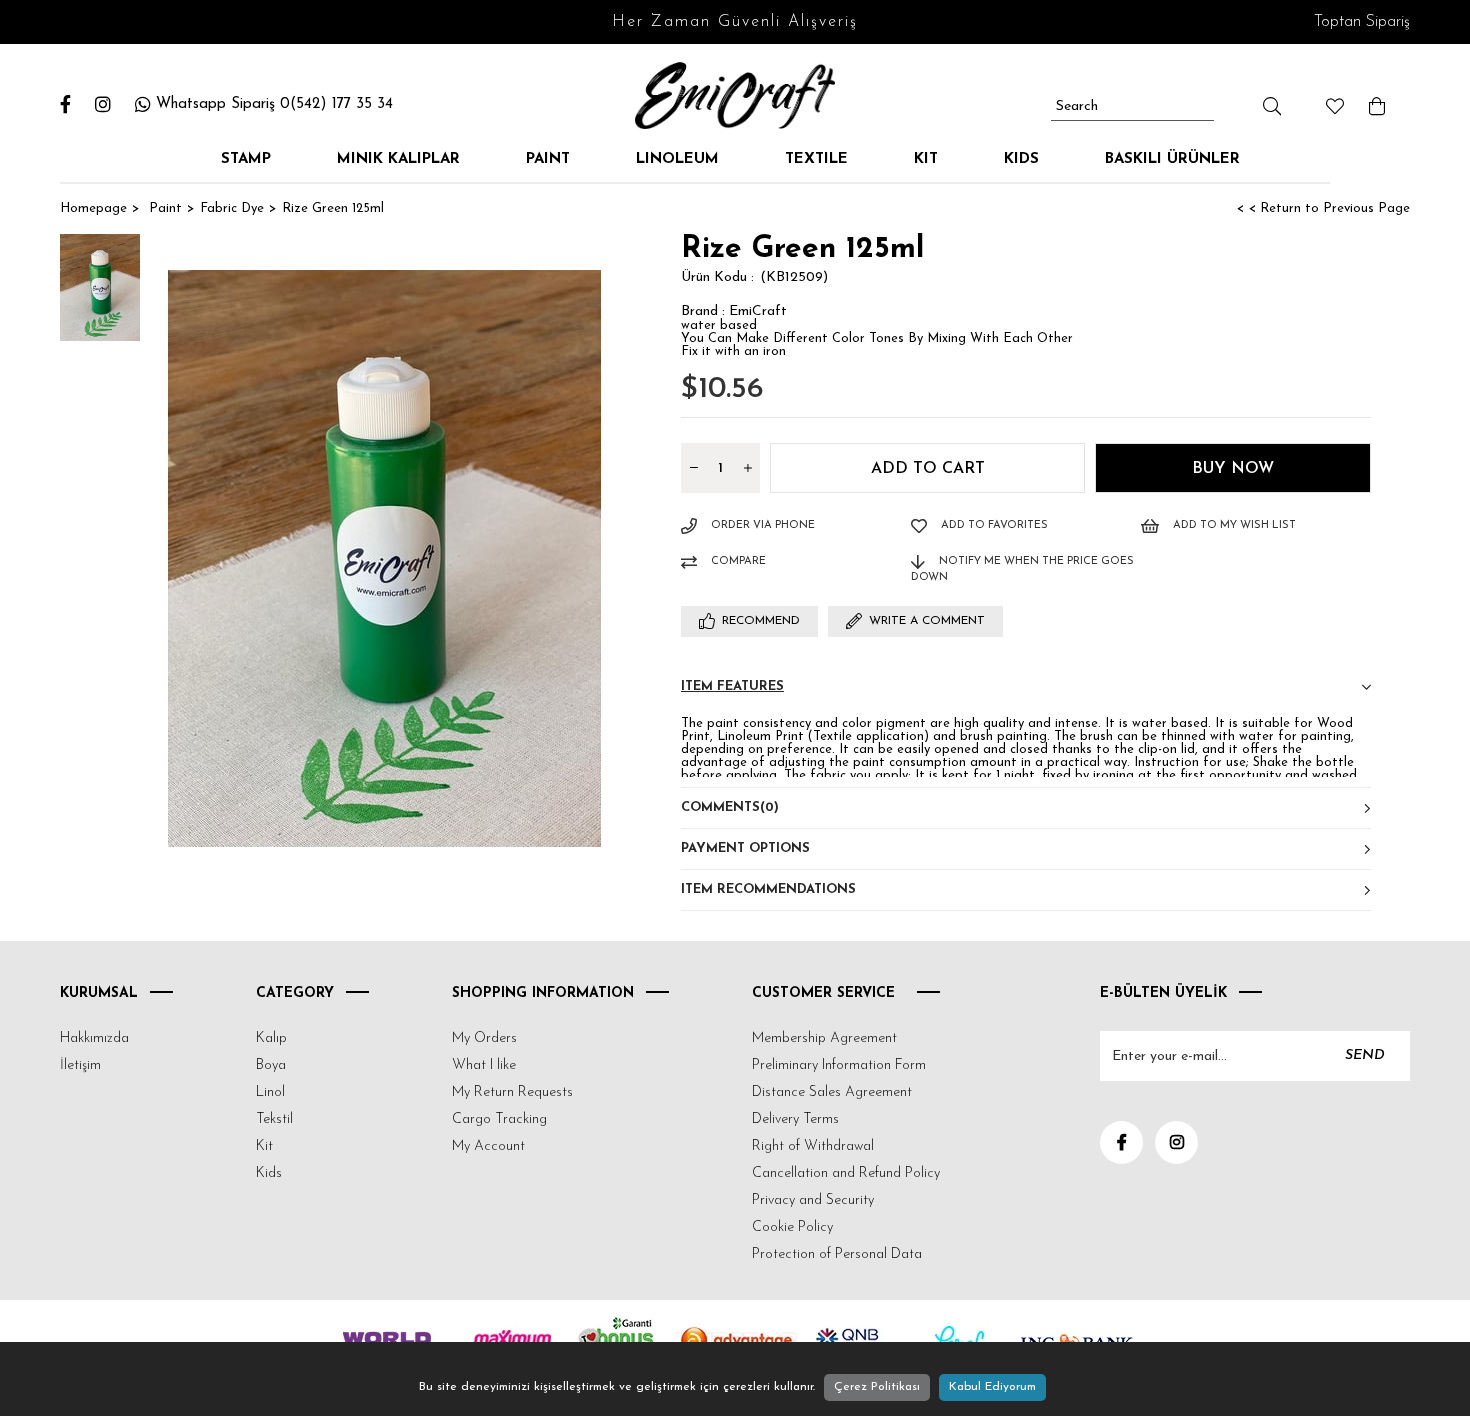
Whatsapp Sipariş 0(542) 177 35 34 (274, 104)
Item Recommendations (768, 889)
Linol (270, 1092)
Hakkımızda (94, 1038)
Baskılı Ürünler (1172, 159)
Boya (271, 1065)
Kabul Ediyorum (992, 1387)
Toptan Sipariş (1362, 22)
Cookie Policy (792, 1227)
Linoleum (677, 159)
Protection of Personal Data (837, 1254)
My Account (488, 1146)
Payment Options (745, 848)
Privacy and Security (813, 1200)
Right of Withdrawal (813, 1146)
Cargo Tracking (499, 1119)
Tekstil (274, 1119)
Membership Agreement (824, 1038)
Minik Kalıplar (398, 159)
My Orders (484, 1038)
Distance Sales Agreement (832, 1092)
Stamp (246, 159)
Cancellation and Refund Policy (846, 1173)
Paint (548, 159)
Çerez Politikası (877, 1387)
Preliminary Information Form (839, 1065)
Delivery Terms (795, 1119)
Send (1365, 1055)
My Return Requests (512, 1092)
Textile (816, 159)
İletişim (80, 1065)
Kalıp (271, 1038)
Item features (732, 686)
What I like (484, 1065)
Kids (1021, 159)
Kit (926, 159)
